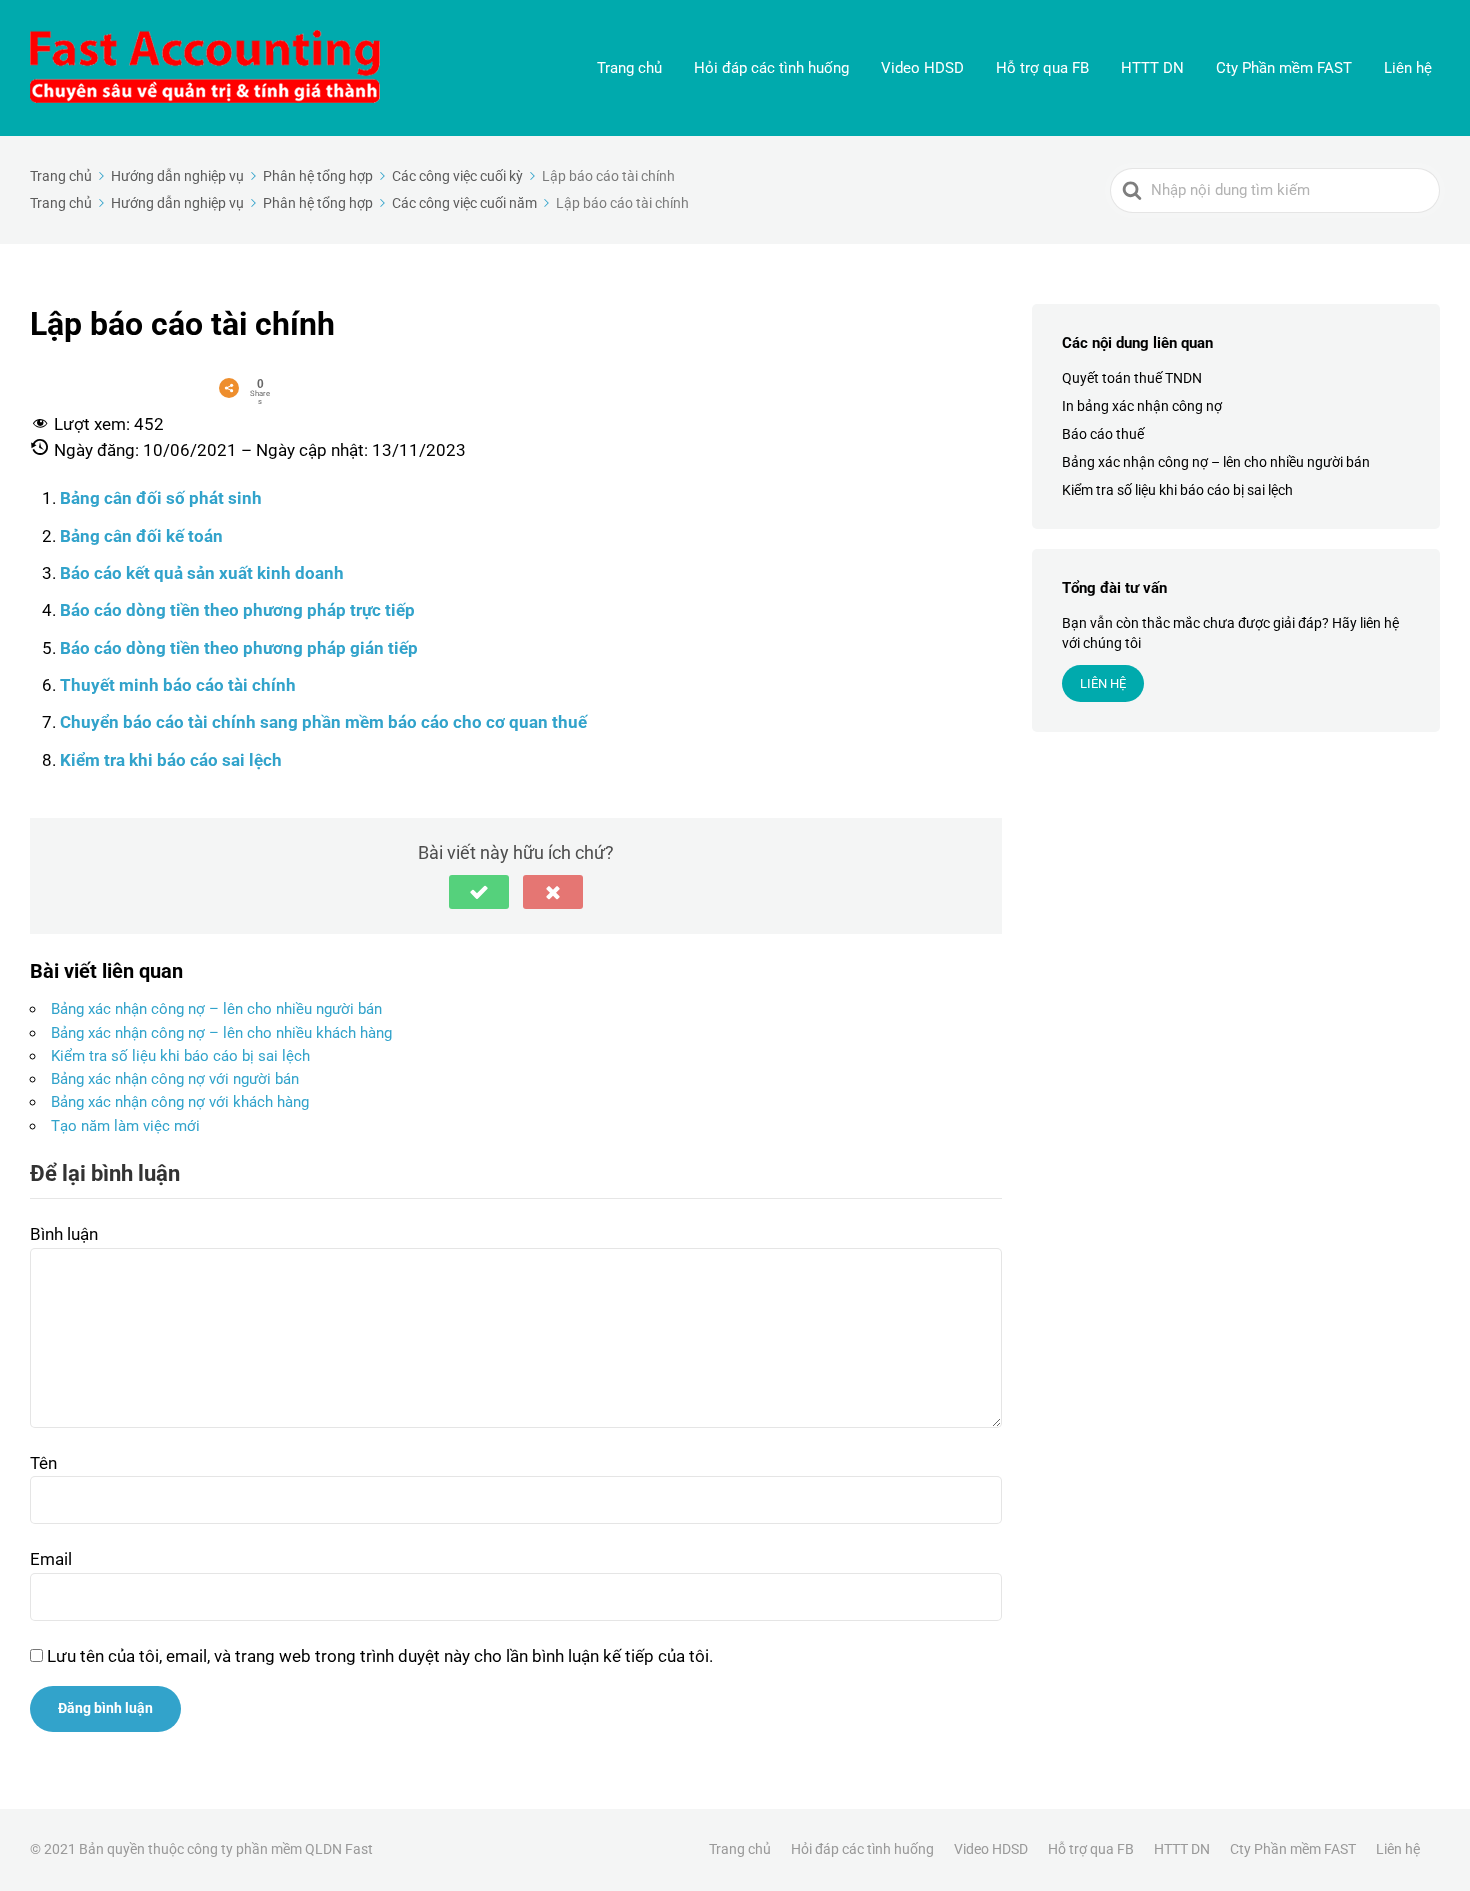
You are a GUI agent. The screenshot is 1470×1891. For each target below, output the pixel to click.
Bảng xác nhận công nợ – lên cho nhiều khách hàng (221, 1033)
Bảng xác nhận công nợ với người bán (175, 1079)
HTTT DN (1152, 68)
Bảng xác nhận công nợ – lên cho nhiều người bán (216, 1009)
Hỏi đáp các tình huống (771, 68)
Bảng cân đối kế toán (141, 536)
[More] (229, 388)
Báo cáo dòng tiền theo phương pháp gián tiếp (239, 648)
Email (51, 1559)
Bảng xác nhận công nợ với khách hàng (180, 1102)
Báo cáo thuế (1103, 434)
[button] (479, 892)
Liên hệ (1408, 68)
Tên (43, 1463)
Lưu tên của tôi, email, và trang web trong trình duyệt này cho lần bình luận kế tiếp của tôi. (380, 1656)
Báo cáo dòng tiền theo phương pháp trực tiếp (237, 610)
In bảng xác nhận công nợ (1142, 406)
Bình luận (64, 1234)
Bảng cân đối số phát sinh (161, 498)
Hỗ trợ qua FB (1042, 68)
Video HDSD (922, 68)
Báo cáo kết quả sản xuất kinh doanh (202, 573)
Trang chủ (629, 68)
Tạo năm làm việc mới (125, 1126)
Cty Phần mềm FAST (1284, 68)
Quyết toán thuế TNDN (1132, 378)
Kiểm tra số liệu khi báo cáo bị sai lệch (180, 1056)
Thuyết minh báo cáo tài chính (178, 685)
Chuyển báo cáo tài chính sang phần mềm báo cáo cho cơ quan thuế (323, 722)
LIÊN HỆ (1103, 684)
